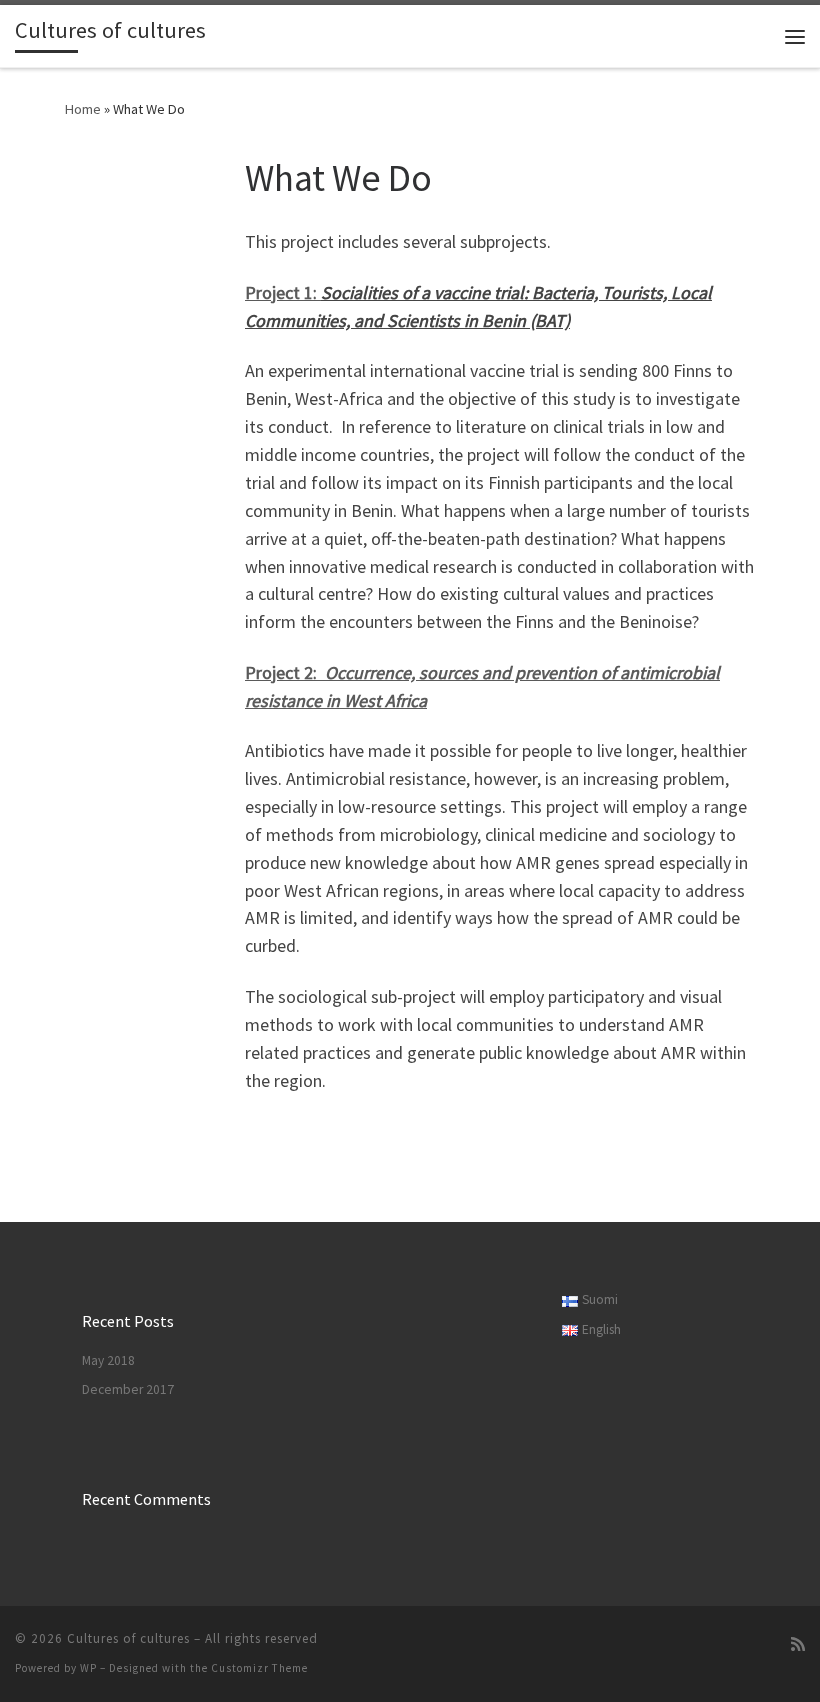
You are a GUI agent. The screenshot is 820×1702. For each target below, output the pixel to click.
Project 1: (283, 292)
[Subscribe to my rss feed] (798, 1644)
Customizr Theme (259, 1668)
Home (83, 109)
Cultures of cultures (128, 1638)
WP (88, 1668)
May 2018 (108, 1360)
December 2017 (128, 1389)
